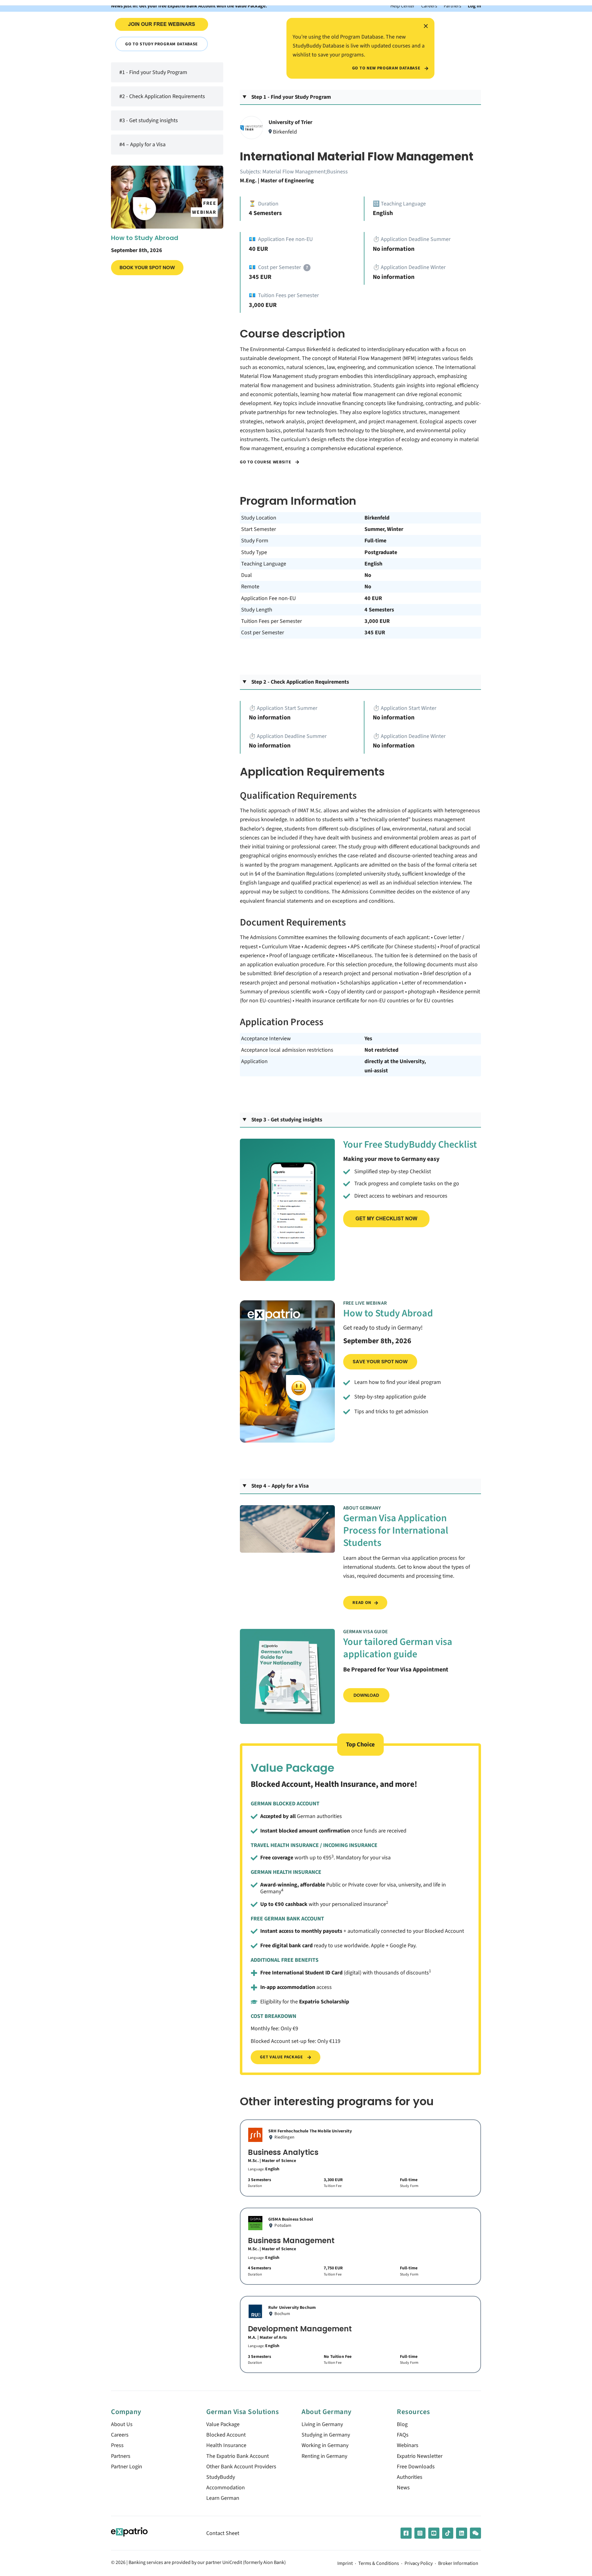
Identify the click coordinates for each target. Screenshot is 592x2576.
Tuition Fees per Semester (271, 621)
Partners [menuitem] (121, 2456)
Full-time (375, 541)
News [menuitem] (403, 2488)
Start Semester (259, 529)
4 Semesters (379, 610)
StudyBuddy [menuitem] (221, 2477)
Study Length (257, 610)
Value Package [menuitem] (223, 2424)
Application (254, 1061)
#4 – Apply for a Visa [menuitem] (142, 144)
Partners (452, 6)
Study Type (254, 552)
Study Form (255, 541)
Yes (368, 1039)
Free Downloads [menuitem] (416, 2467)
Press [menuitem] (117, 2445)
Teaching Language (264, 564)
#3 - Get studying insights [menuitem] (149, 120)
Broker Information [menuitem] (458, 2564)
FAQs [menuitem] (403, 2435)
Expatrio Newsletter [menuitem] (420, 2456)
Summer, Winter (384, 529)
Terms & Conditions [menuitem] (379, 2564)
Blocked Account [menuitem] (226, 2435)
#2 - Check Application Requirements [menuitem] (162, 96)
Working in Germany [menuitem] (325, 2445)
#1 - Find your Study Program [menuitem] (153, 72)
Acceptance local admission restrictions (287, 1050)
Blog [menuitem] (402, 2424)
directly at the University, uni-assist (395, 1066)
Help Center (403, 6)
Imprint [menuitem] (345, 2564)
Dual (247, 575)
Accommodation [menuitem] (226, 2488)
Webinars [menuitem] (408, 2445)
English (373, 564)
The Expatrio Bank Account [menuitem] (238, 2456)
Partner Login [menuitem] (127, 2467)
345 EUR (375, 633)
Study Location (259, 518)
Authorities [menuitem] (410, 2477)
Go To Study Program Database (162, 44)
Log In (474, 6)
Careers (429, 6)
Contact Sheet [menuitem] (223, 2533)
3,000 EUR (377, 621)
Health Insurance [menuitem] (226, 2445)
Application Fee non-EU (269, 598)
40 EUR (373, 598)
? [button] (307, 268)
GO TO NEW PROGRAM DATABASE (387, 68)
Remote (250, 587)
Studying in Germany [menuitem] (326, 2435)
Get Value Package (282, 2057)
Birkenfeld (377, 518)
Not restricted (381, 1050)
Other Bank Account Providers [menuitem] (241, 2467)
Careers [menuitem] (120, 2435)
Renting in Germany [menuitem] (324, 2456)
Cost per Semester (263, 633)
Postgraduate (381, 552)
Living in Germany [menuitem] (322, 2424)
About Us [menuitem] (122, 2424)
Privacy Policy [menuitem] (419, 2564)
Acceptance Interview (266, 1039)
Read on (362, 1603)
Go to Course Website (266, 462)
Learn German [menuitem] (223, 2498)
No (368, 575)
